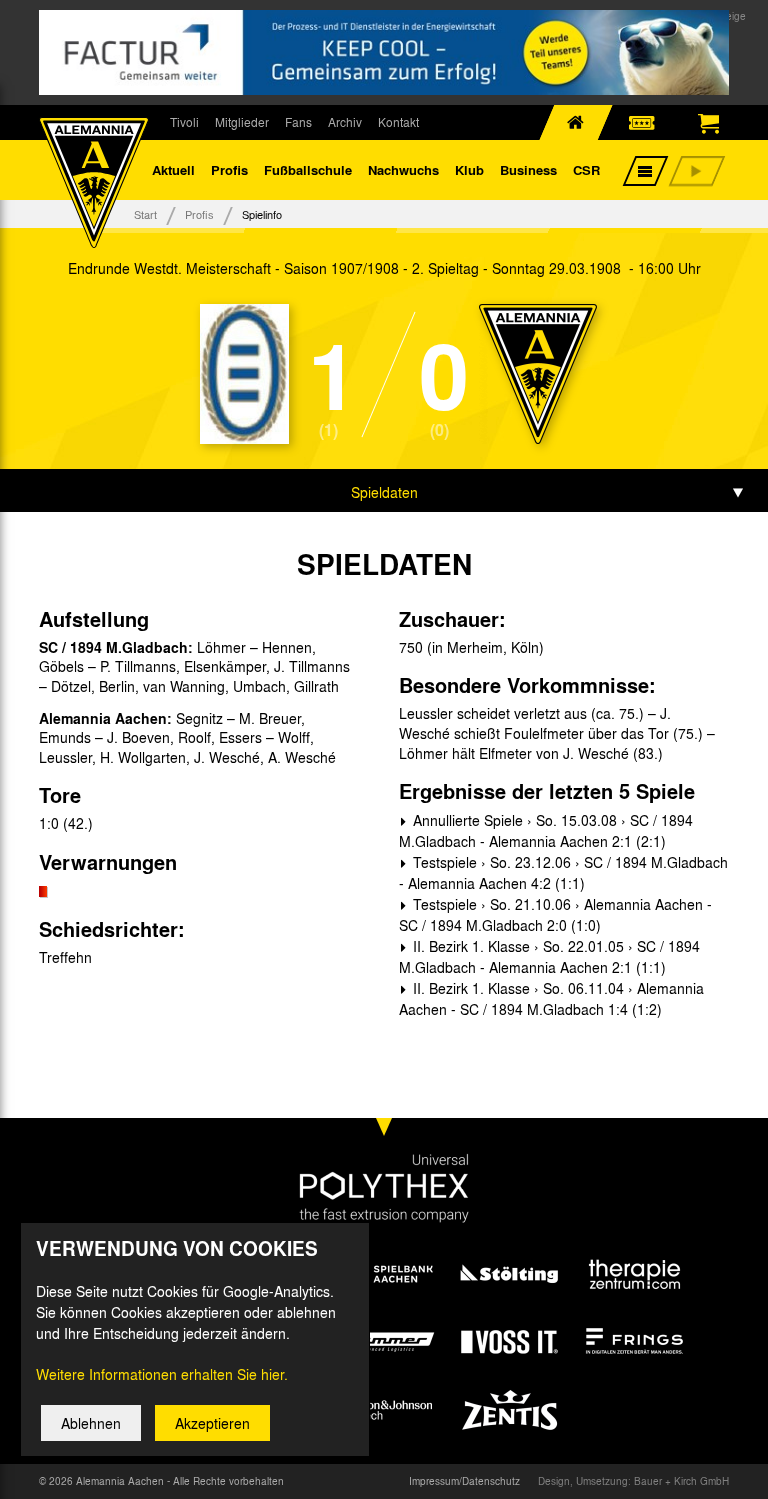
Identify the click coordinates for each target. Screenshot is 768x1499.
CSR (586, 169)
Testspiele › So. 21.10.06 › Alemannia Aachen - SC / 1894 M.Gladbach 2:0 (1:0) (555, 914)
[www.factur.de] (384, 52)
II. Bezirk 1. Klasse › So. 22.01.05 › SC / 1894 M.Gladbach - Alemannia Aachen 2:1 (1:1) (549, 956)
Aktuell (173, 169)
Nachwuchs (403, 169)
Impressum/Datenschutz (464, 1481)
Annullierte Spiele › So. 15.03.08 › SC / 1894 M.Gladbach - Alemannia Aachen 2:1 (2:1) (546, 830)
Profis (229, 169)
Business (528, 169)
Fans (298, 122)
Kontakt (398, 122)
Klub (469, 169)
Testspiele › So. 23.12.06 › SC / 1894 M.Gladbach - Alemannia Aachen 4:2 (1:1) (563, 872)
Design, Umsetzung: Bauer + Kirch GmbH (633, 1481)
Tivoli (184, 122)
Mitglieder (242, 122)
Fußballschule (308, 169)
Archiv (345, 122)
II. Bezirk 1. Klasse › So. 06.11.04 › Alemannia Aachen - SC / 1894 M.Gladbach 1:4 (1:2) (551, 998)
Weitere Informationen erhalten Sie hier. (162, 1374)
